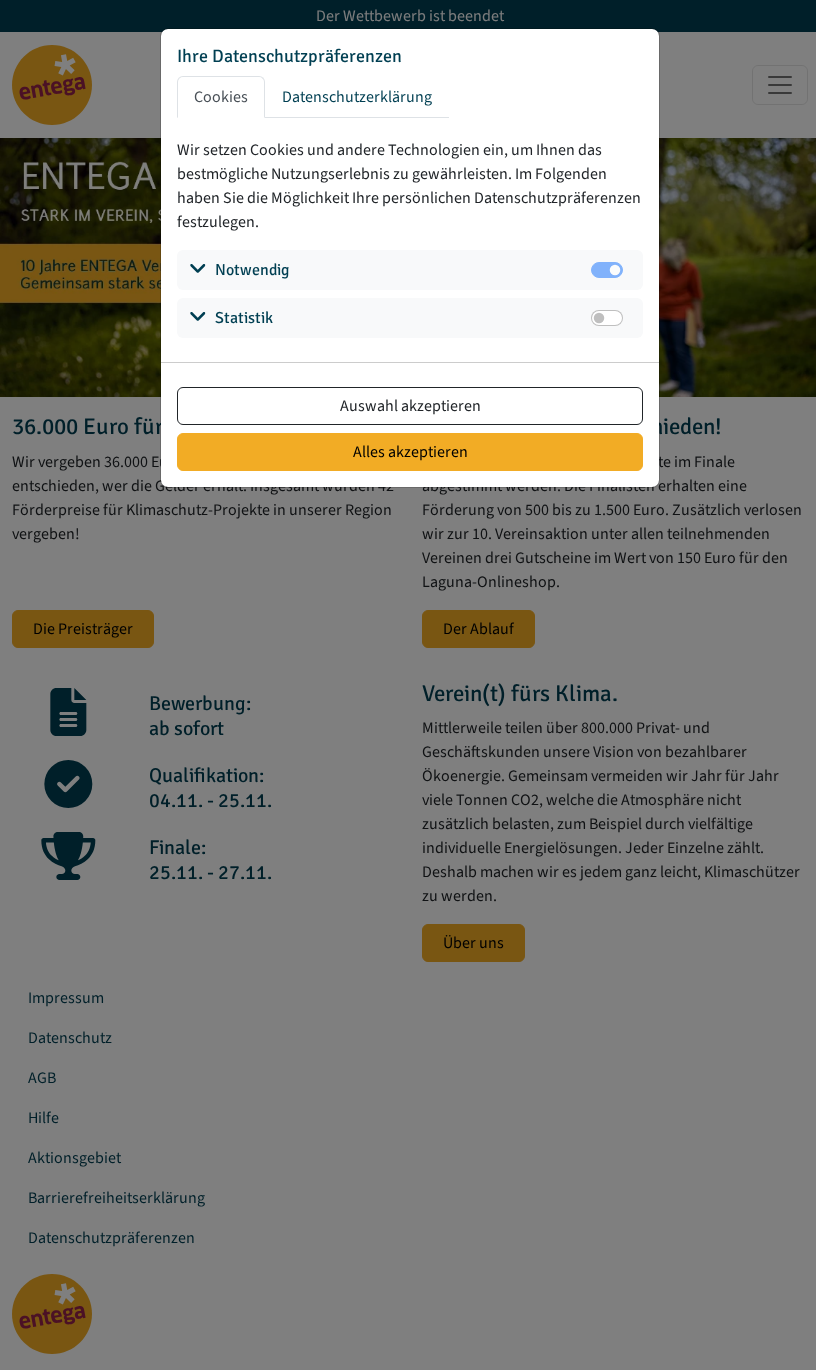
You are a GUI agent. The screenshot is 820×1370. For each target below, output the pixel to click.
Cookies (221, 97)
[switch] (607, 318)
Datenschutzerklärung (357, 97)
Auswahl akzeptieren (410, 406)
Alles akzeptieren (410, 452)
